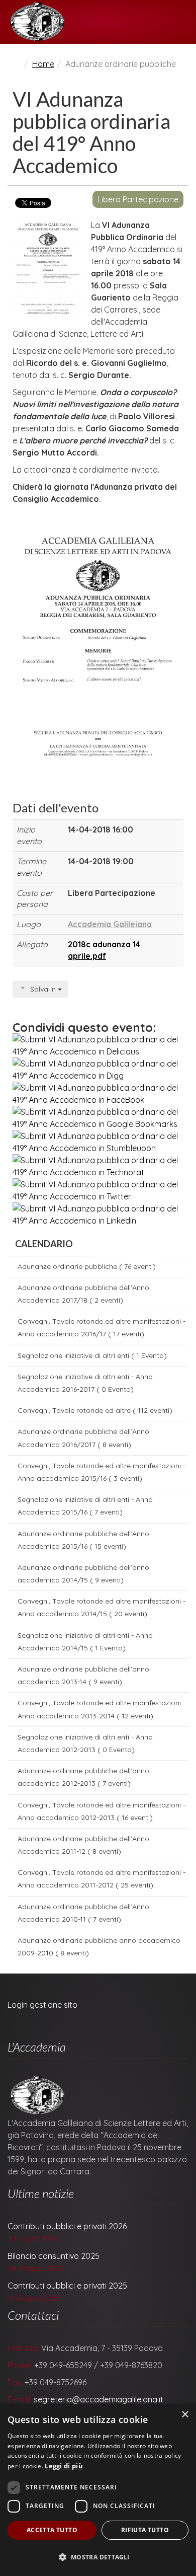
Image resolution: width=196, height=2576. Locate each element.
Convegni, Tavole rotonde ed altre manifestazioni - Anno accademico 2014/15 (102, 1607)
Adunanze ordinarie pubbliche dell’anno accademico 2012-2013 (83, 1777)
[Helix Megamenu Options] (184, 22)
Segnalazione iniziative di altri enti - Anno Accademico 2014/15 (85, 1642)
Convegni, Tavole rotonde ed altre (95, 1410)
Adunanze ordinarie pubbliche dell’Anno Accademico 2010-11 (83, 1913)
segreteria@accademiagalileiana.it (99, 2399)
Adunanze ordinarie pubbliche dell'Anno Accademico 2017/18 (83, 1294)
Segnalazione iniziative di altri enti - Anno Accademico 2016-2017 (85, 1383)
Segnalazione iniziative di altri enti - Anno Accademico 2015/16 (85, 1506)
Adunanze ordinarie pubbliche (87, 1266)
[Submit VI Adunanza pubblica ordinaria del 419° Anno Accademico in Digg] (98, 1070)
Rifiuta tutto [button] (145, 2530)
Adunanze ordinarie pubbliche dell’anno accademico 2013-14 (83, 1675)
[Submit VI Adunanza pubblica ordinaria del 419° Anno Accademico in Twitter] (98, 1190)
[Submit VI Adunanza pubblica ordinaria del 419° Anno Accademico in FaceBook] (98, 1094)
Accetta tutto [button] (52, 2530)
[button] (98, 2557)
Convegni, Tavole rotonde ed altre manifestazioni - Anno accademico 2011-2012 (102, 1879)
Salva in (43, 989)
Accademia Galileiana (110, 924)
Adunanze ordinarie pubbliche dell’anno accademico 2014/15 (83, 1574)
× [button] (185, 2415)
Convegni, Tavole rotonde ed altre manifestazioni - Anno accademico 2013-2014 (102, 1709)
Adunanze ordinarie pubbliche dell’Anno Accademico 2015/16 (83, 1540)
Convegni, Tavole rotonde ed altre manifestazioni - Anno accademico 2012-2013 (102, 1811)
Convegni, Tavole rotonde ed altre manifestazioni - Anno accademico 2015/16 (102, 1472)
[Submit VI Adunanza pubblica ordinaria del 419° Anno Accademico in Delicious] (98, 1045)
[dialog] (98, 2490)
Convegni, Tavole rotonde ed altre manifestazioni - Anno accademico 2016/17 (102, 1328)
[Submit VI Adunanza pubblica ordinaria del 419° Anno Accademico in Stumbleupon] (98, 1142)
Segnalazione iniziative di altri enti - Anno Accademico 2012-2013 (85, 1743)
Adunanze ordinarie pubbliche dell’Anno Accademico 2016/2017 (83, 1438)
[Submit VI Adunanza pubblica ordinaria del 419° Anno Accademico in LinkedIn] (98, 1215)
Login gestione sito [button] (42, 2005)
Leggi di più (64, 2466)
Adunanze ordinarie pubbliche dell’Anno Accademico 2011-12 (83, 1845)
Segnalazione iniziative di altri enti (92, 1355)
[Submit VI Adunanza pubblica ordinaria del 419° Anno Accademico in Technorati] (98, 1166)
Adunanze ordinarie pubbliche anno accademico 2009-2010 (99, 1947)
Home (43, 64)
